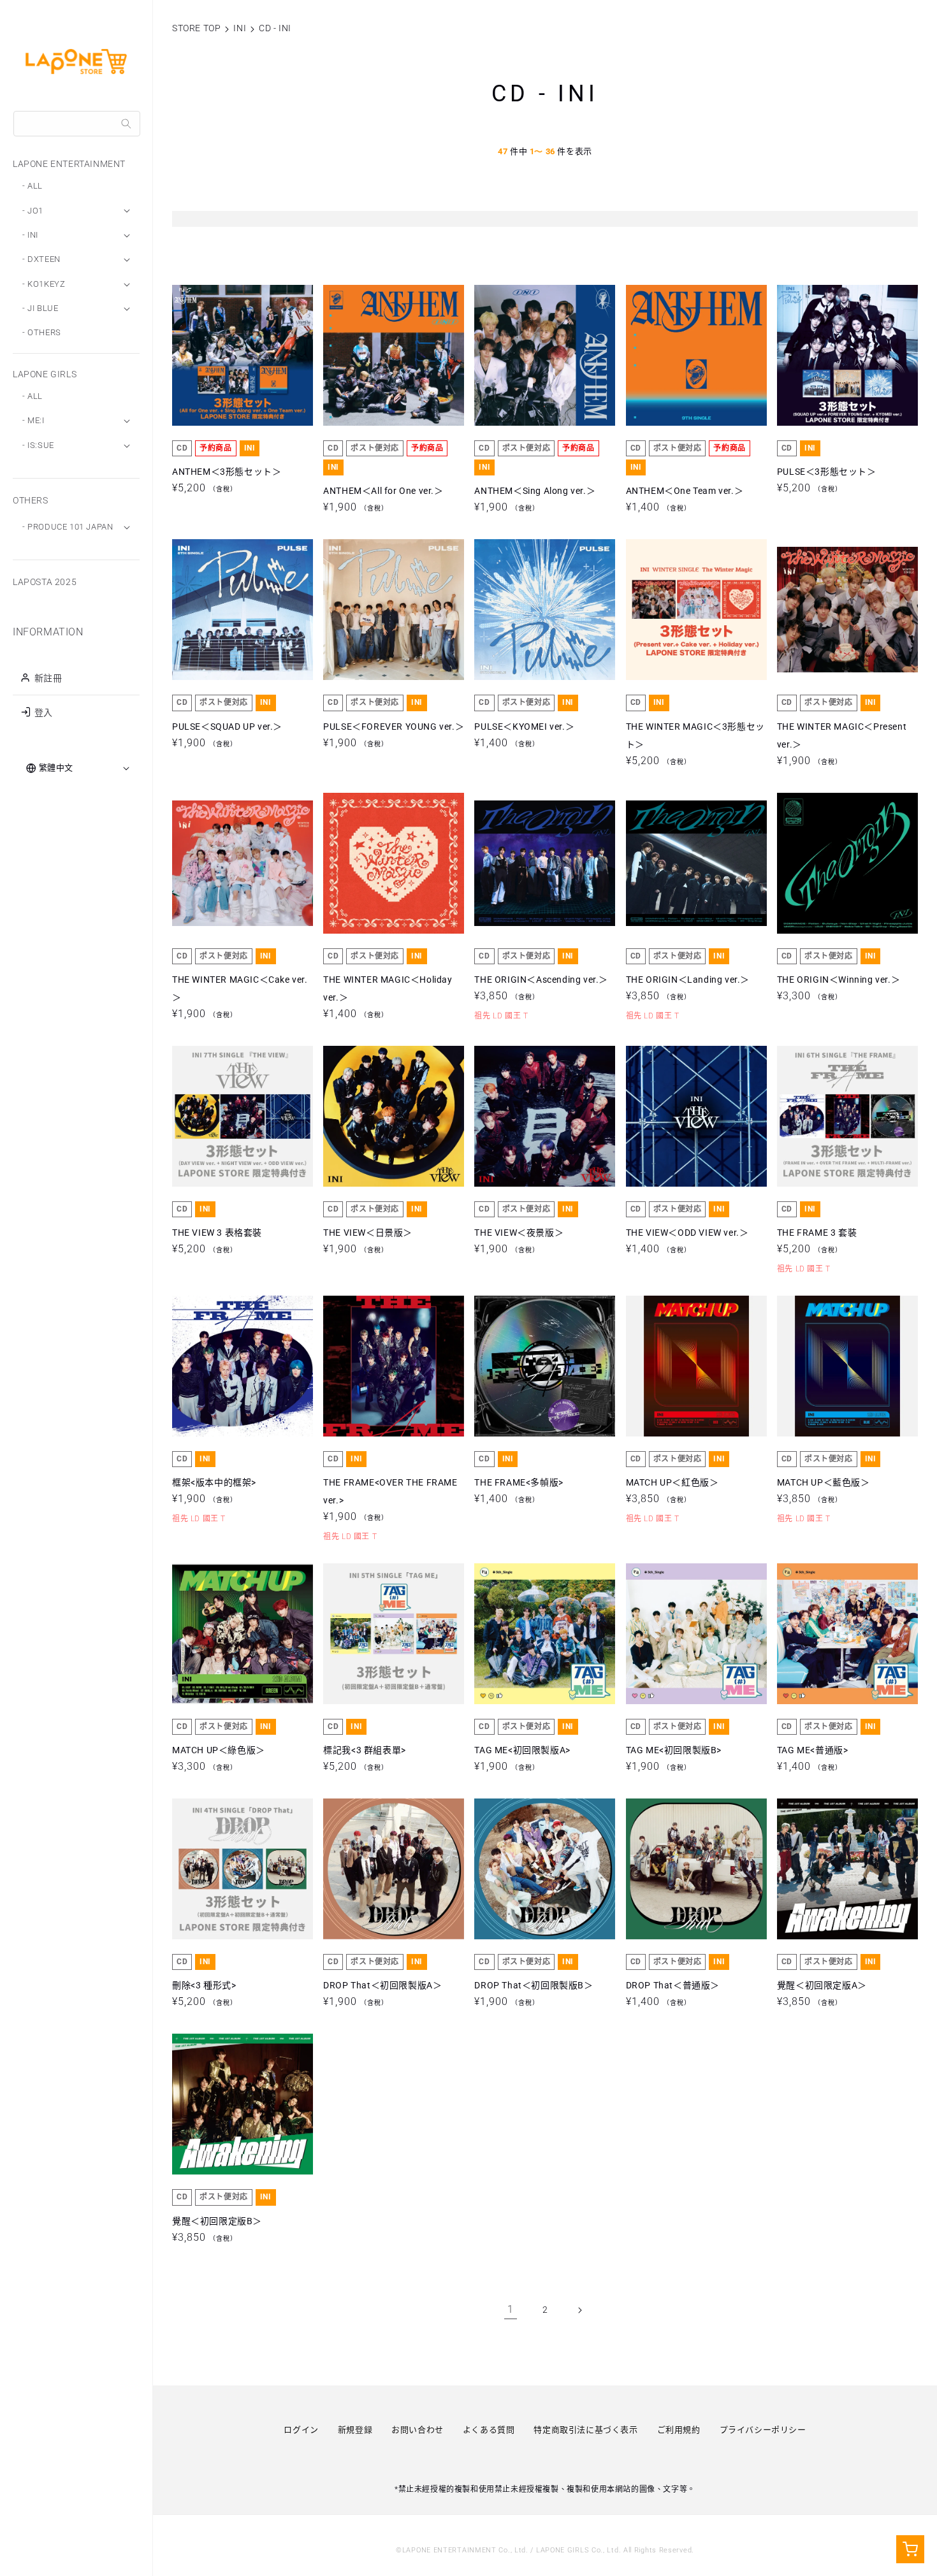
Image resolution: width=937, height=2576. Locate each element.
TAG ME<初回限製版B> (674, 1633)
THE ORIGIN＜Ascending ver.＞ (541, 863)
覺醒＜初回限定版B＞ (217, 2104)
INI (240, 28)
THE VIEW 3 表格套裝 (217, 1117)
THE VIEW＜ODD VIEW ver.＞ (687, 1117)
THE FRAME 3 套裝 (817, 1117)
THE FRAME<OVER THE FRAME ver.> (390, 1366)
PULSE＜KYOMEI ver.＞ (524, 610)
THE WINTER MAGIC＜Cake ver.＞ (240, 863)
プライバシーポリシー (763, 2430)
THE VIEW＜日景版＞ (368, 1117)
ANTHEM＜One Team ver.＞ (685, 355)
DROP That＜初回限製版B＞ (534, 1869)
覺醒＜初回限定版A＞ (822, 1869)
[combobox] (77, 124)
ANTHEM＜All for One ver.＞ (383, 355)
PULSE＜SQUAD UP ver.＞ (227, 610)
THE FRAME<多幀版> (519, 1366)
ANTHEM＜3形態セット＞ (227, 355)
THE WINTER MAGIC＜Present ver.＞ (842, 610)
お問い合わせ (418, 2430)
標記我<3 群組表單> (365, 1633)
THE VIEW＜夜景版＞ (519, 1117)
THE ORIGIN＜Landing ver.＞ (688, 863)
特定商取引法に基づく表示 (585, 2430)
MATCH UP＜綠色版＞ (219, 1633)
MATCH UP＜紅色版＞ (672, 1366)
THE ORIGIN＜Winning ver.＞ (839, 863)
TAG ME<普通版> (813, 1633)
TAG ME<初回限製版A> (522, 1633)
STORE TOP (196, 28)
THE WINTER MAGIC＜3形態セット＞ (695, 610)
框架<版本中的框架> (214, 1366)
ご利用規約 (679, 2430)
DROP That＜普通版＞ (673, 1869)
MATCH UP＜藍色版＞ (824, 1366)
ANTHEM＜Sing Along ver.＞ (535, 355)
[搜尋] (126, 124)
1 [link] (511, 2309)
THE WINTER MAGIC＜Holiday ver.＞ (388, 863)
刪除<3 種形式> (204, 1869)
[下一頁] (579, 2310)
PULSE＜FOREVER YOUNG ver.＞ (394, 610)
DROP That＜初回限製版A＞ (382, 1869)
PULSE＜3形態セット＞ (827, 355)
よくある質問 (489, 2430)
